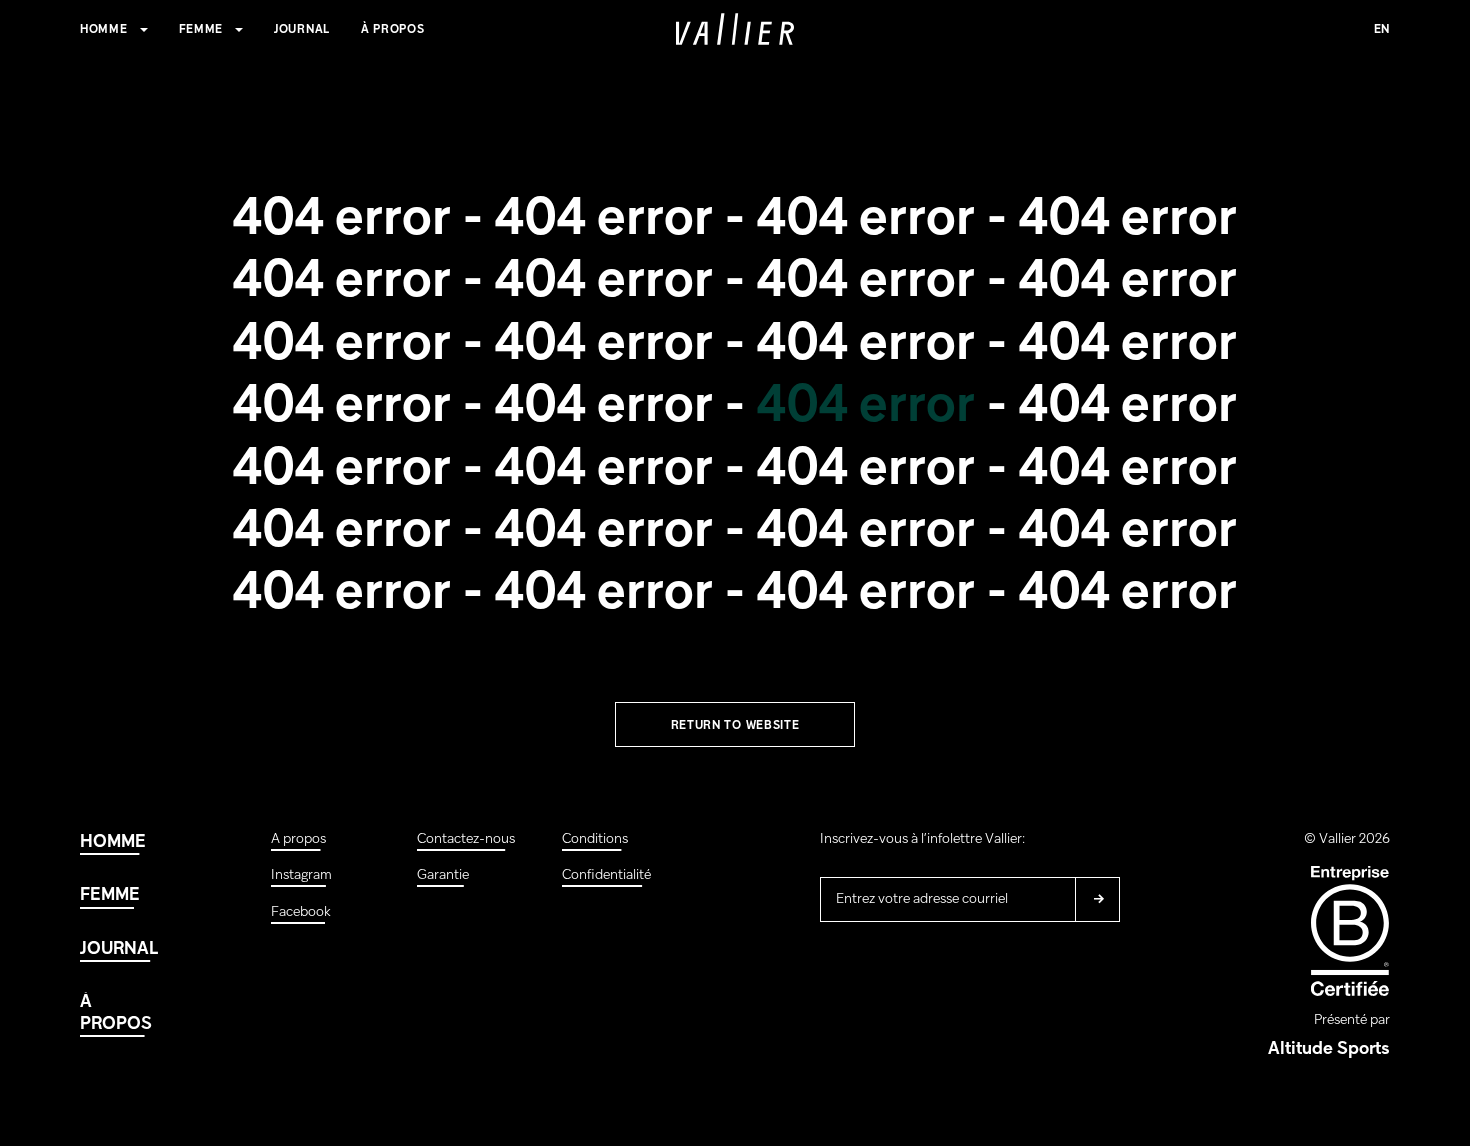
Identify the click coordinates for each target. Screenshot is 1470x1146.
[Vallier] (735, 29)
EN (1382, 30)
